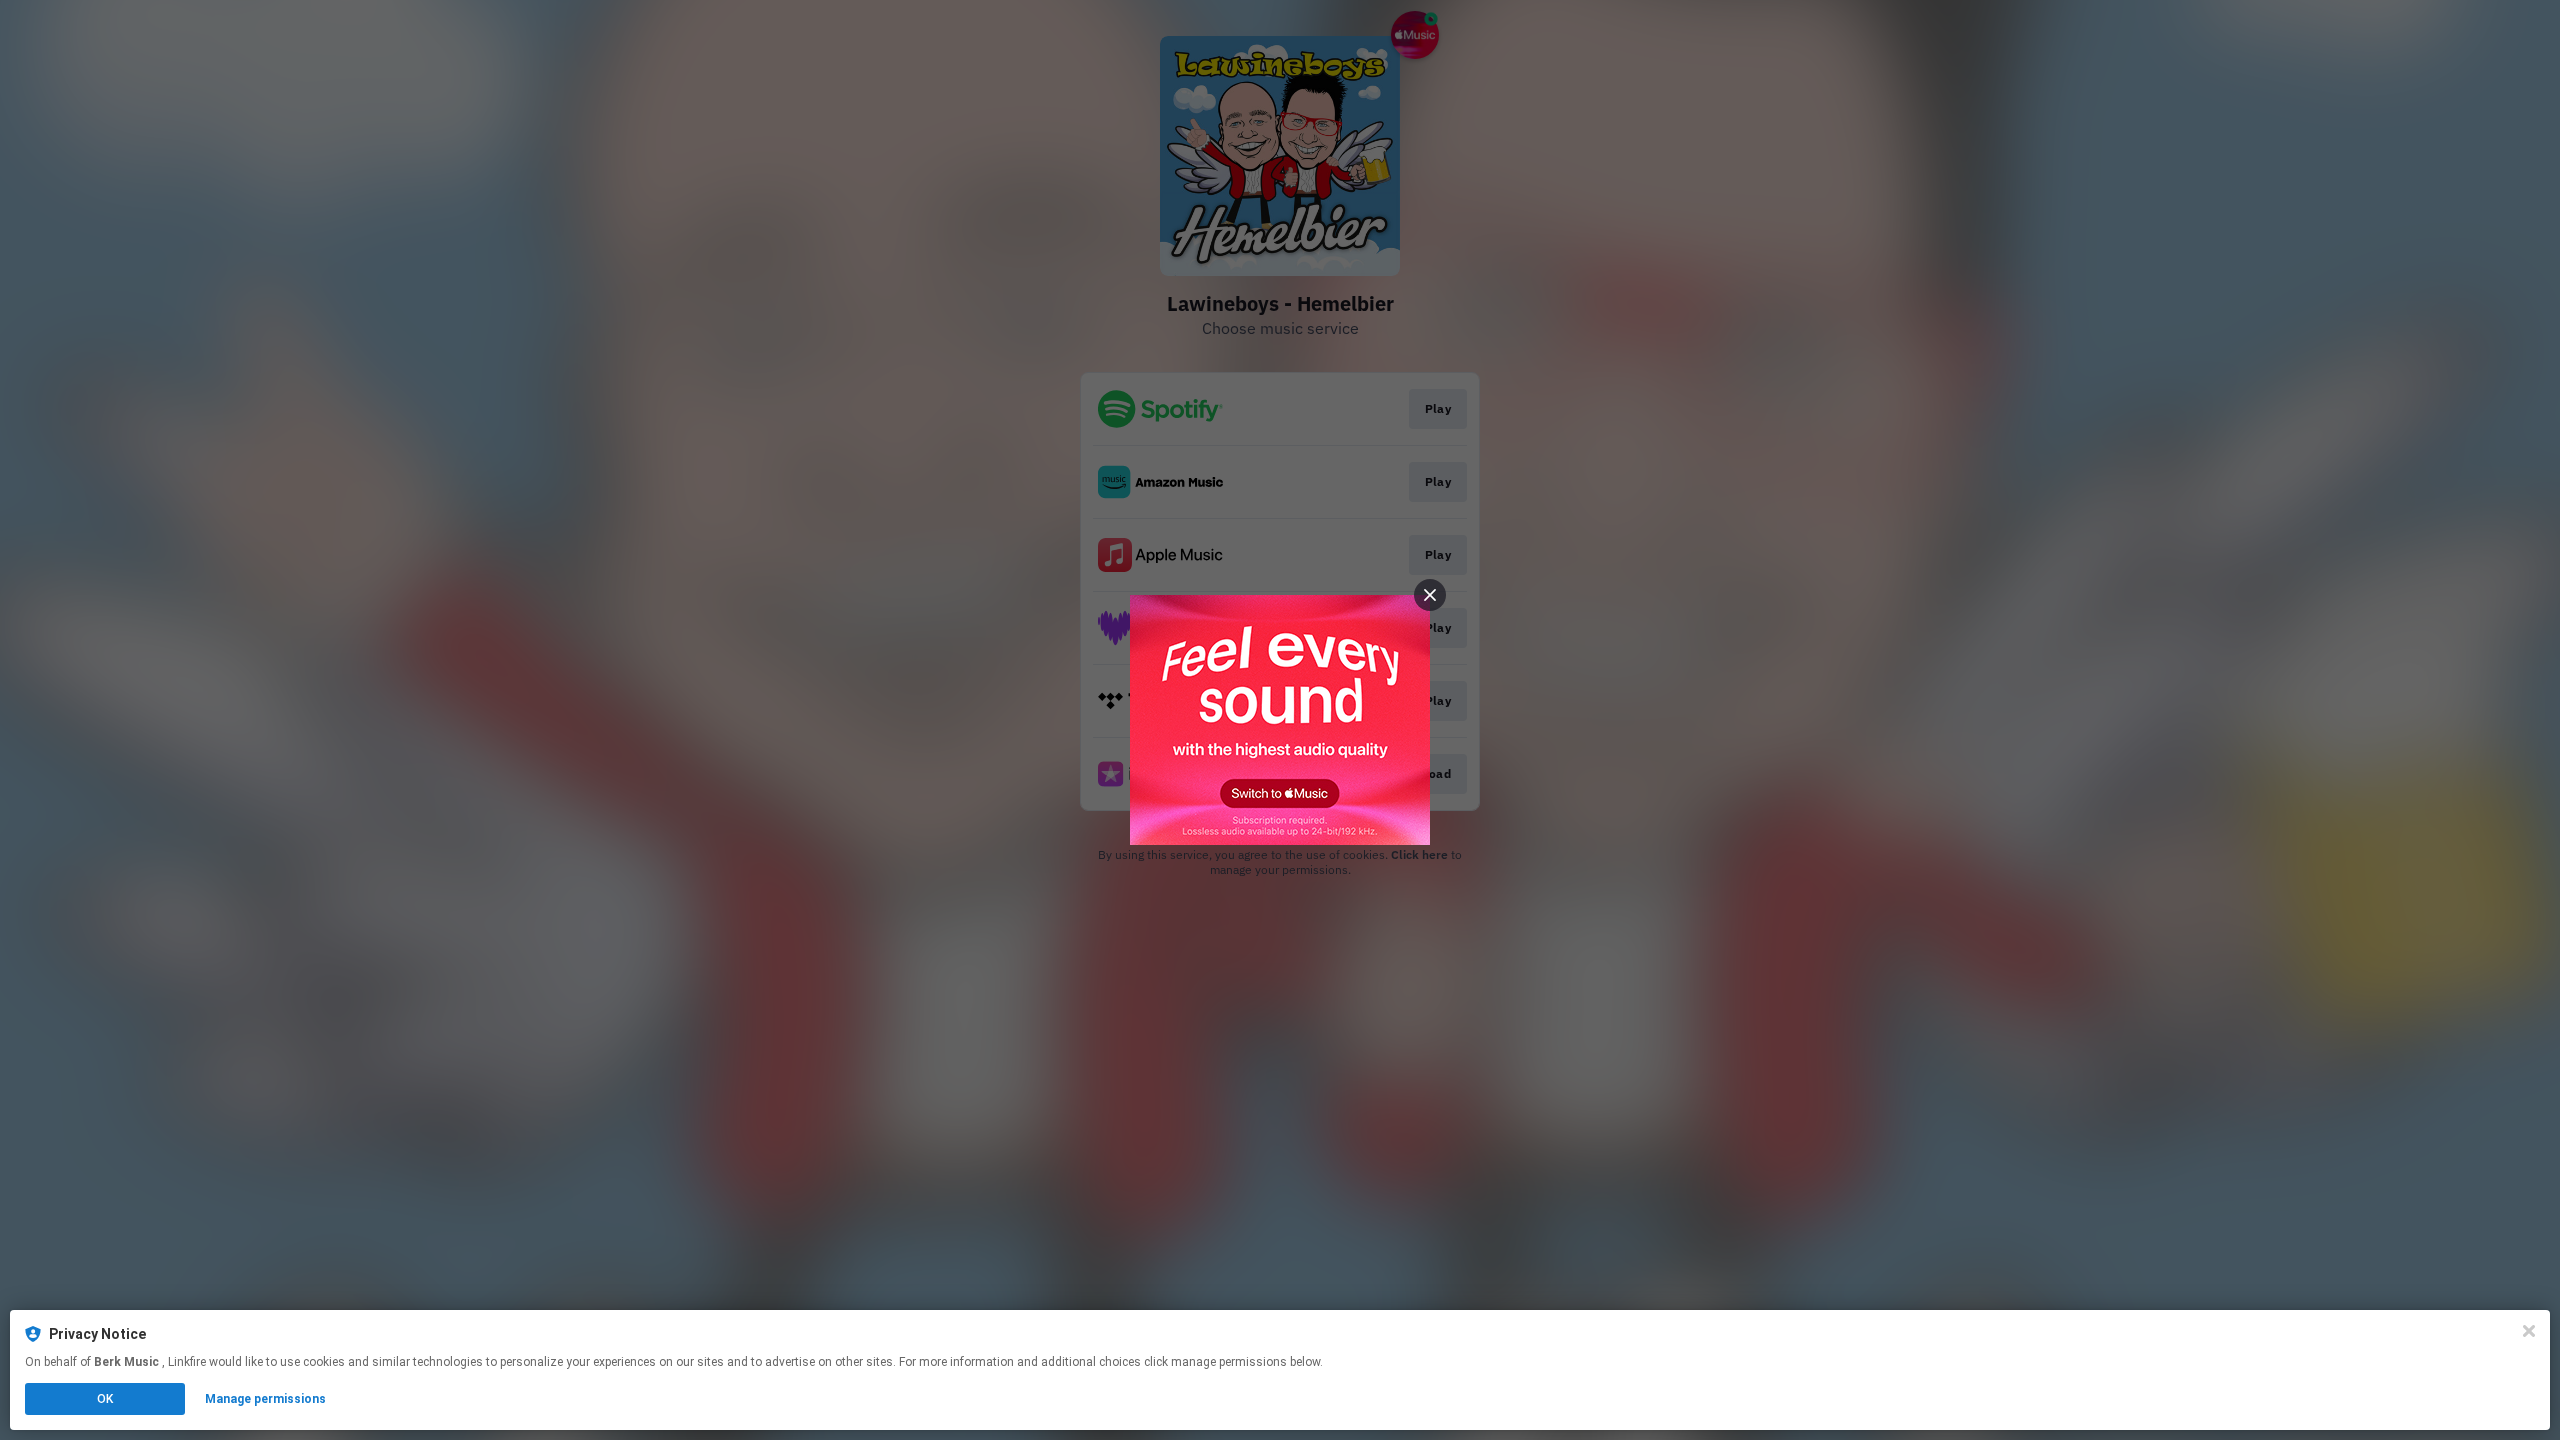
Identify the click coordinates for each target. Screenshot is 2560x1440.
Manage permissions (265, 1399)
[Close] (2529, 1331)
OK (105, 1399)
